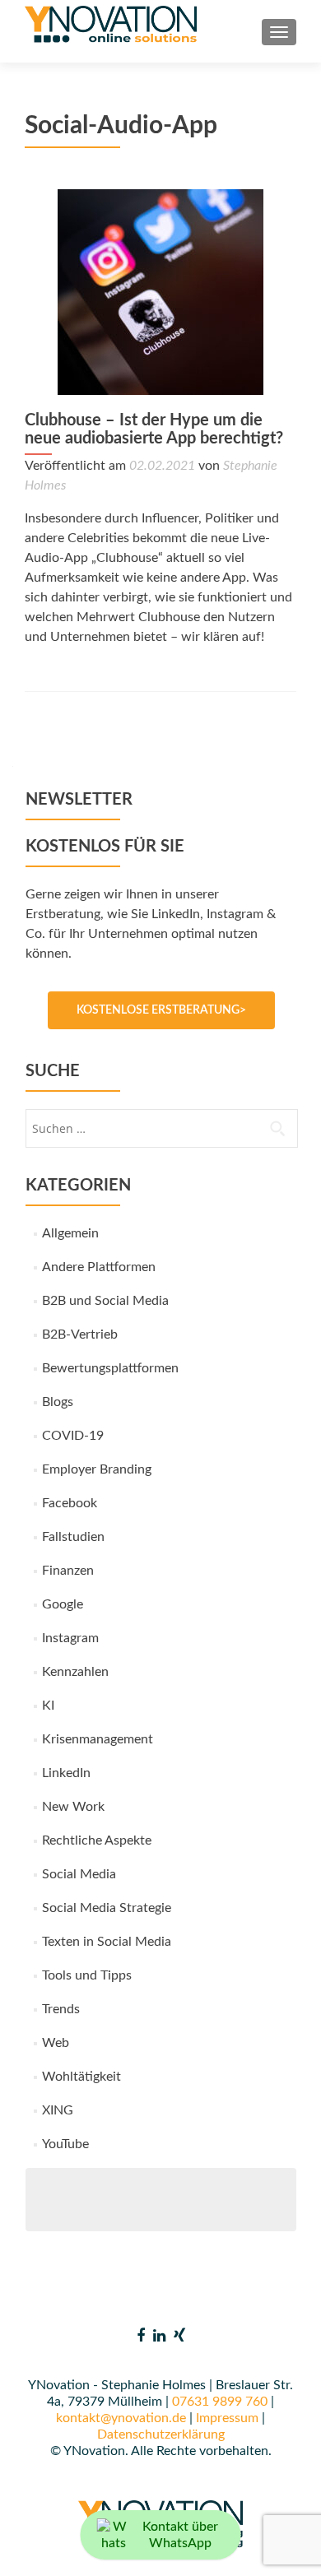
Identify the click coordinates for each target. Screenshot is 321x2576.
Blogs (58, 1402)
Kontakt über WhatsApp (180, 2535)
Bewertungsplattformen (110, 1368)
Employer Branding (97, 1469)
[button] (30, 2546)
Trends (61, 2009)
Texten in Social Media (107, 1942)
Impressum (227, 2418)
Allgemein (70, 1233)
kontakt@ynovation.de (121, 2418)
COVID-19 (73, 1436)
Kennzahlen (75, 1672)
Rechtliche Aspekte (97, 1840)
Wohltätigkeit (81, 2077)
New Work (73, 1807)
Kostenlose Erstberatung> (161, 1010)
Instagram (70, 1638)
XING (58, 2110)
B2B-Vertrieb (80, 1334)
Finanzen (68, 1571)
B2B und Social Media (105, 1301)
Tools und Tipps (87, 1975)
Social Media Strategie (107, 1908)
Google (63, 1604)
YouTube (65, 2144)
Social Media (79, 1874)
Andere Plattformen (99, 1267)
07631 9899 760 (220, 2402)
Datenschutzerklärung (161, 2434)
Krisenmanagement (98, 1739)
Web (56, 2043)
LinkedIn (66, 1773)
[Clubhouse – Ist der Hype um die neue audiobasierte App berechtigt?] (160, 291)
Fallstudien (73, 1537)
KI (48, 1706)
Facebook (70, 1503)
